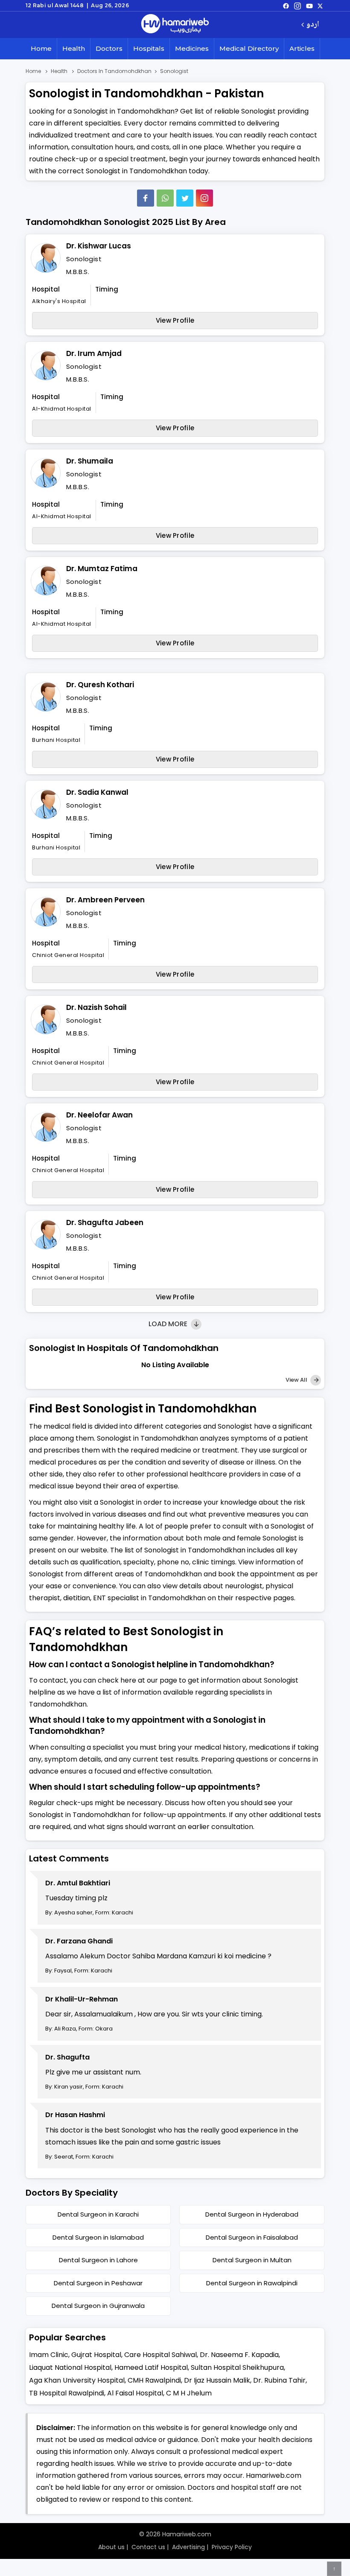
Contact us (148, 2547)
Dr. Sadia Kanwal (97, 792)
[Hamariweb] (175, 25)
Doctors (109, 48)
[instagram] (204, 198)
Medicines (192, 48)
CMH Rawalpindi (154, 2380)
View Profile (175, 320)
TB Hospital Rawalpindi (67, 2393)
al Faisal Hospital (135, 2393)
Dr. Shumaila (90, 461)
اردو (313, 25)
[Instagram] (297, 6)
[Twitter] (185, 198)
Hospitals (149, 48)
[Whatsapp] (165, 198)
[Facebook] (146, 198)
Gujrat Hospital (96, 2355)
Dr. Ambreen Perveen (105, 900)
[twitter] (320, 6)
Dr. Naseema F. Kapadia (239, 2355)
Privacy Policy (232, 2547)
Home (41, 48)
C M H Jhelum (189, 2393)
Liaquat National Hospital (70, 2367)
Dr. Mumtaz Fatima (102, 569)
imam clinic (49, 2355)
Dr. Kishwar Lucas (99, 246)
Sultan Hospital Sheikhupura (237, 2367)
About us (111, 2547)
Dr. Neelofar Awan (99, 1115)
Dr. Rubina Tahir (279, 2380)
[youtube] (309, 6)
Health (74, 48)
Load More (169, 1324)
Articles (302, 48)
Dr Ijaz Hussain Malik (217, 2380)
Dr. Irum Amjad (94, 353)
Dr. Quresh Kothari (100, 685)
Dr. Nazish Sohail (96, 1007)
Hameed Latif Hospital (151, 2367)
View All (297, 1380)
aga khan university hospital (77, 2380)
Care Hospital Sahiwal (160, 2355)
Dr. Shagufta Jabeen (105, 1222)
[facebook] (286, 6)
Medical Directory (249, 48)
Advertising (188, 2547)
